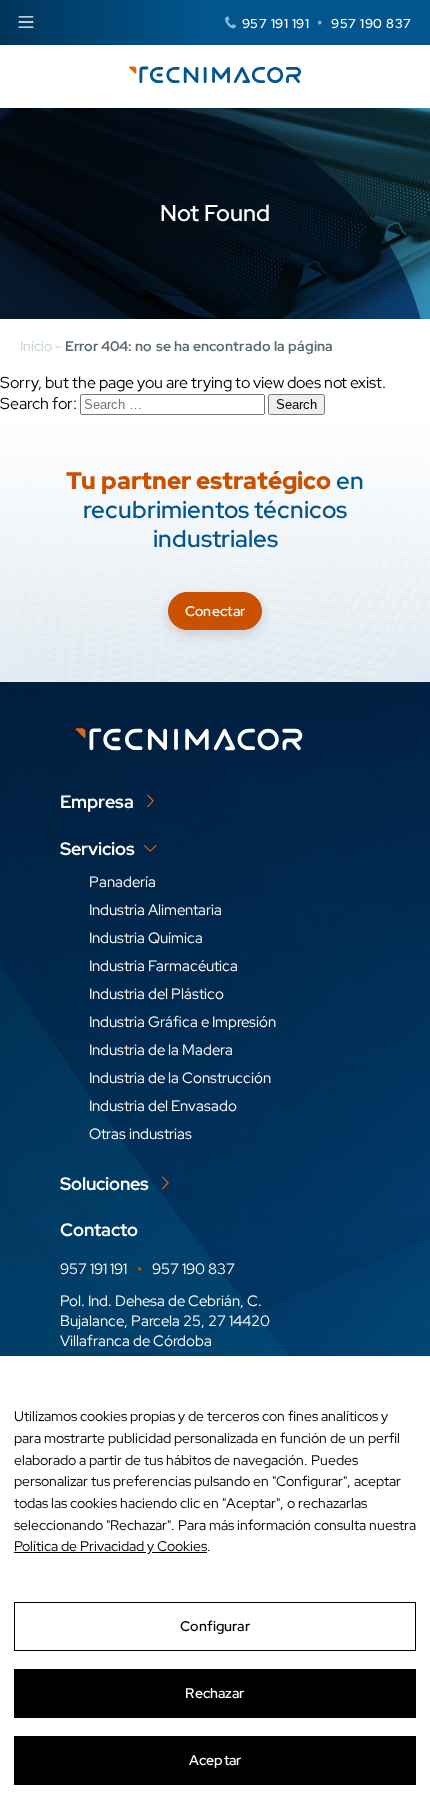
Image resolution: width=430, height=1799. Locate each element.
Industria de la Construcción (180, 1078)
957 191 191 (276, 23)
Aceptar (215, 1760)
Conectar (215, 611)
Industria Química (146, 938)
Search (296, 404)
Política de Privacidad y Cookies (110, 1546)
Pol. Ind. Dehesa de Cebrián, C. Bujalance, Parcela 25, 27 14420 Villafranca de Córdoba (165, 1321)
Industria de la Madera (161, 1050)
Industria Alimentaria (155, 910)
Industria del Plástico (156, 994)
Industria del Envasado (163, 1106)
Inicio (36, 346)
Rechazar (214, 1693)
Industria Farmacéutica (163, 966)
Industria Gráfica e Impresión (182, 1022)
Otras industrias (140, 1134)
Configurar (214, 1626)
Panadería (122, 882)
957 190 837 (371, 23)
